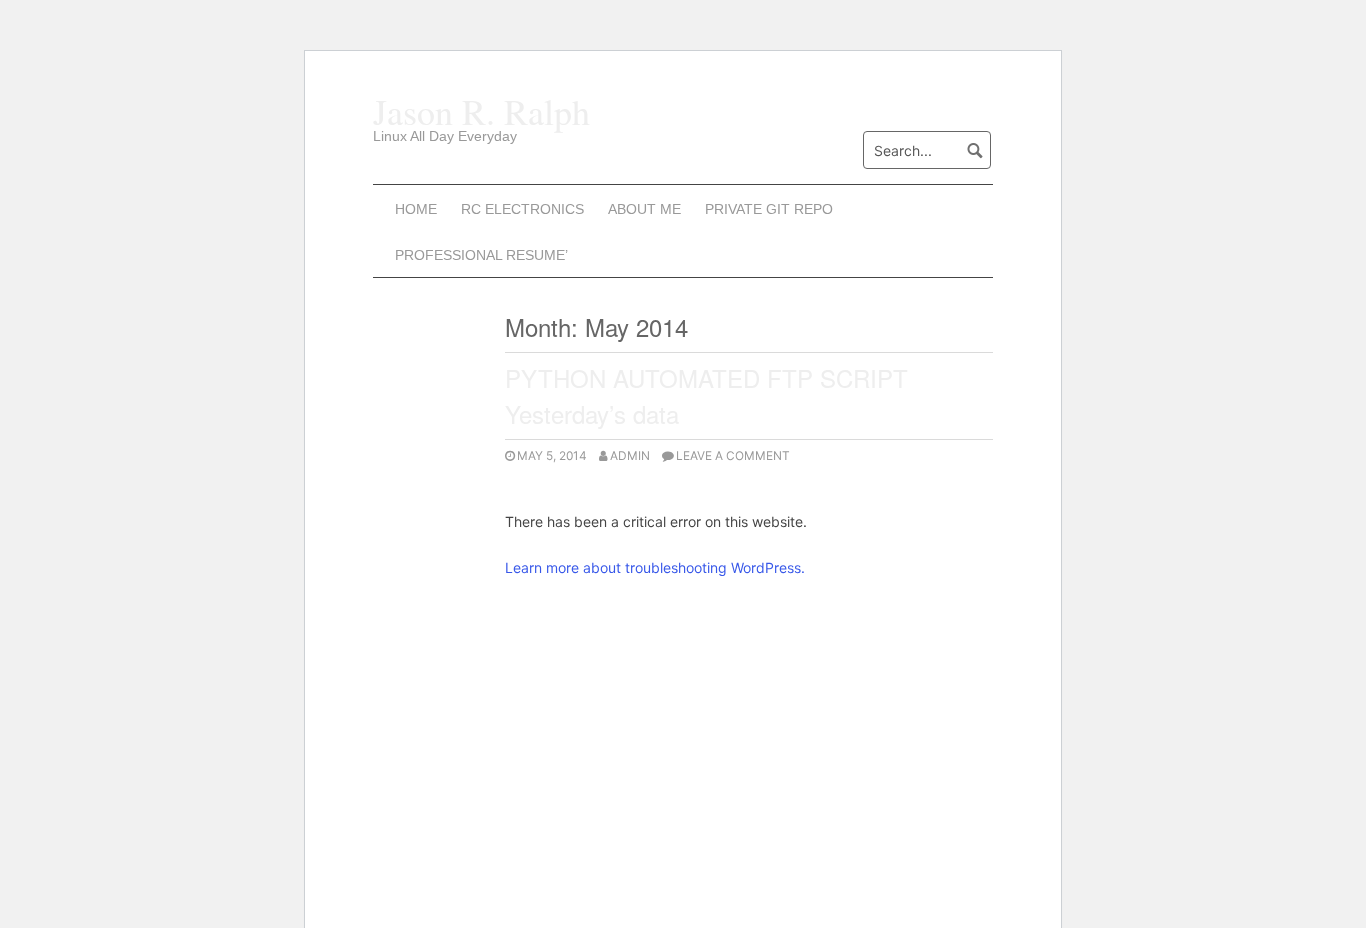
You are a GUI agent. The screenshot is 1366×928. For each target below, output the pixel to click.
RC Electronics (522, 209)
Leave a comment (733, 455)
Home (416, 209)
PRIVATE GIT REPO (769, 209)
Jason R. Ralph (481, 111)
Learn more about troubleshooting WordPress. (655, 567)
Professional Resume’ (481, 255)
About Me (644, 209)
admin (630, 455)
